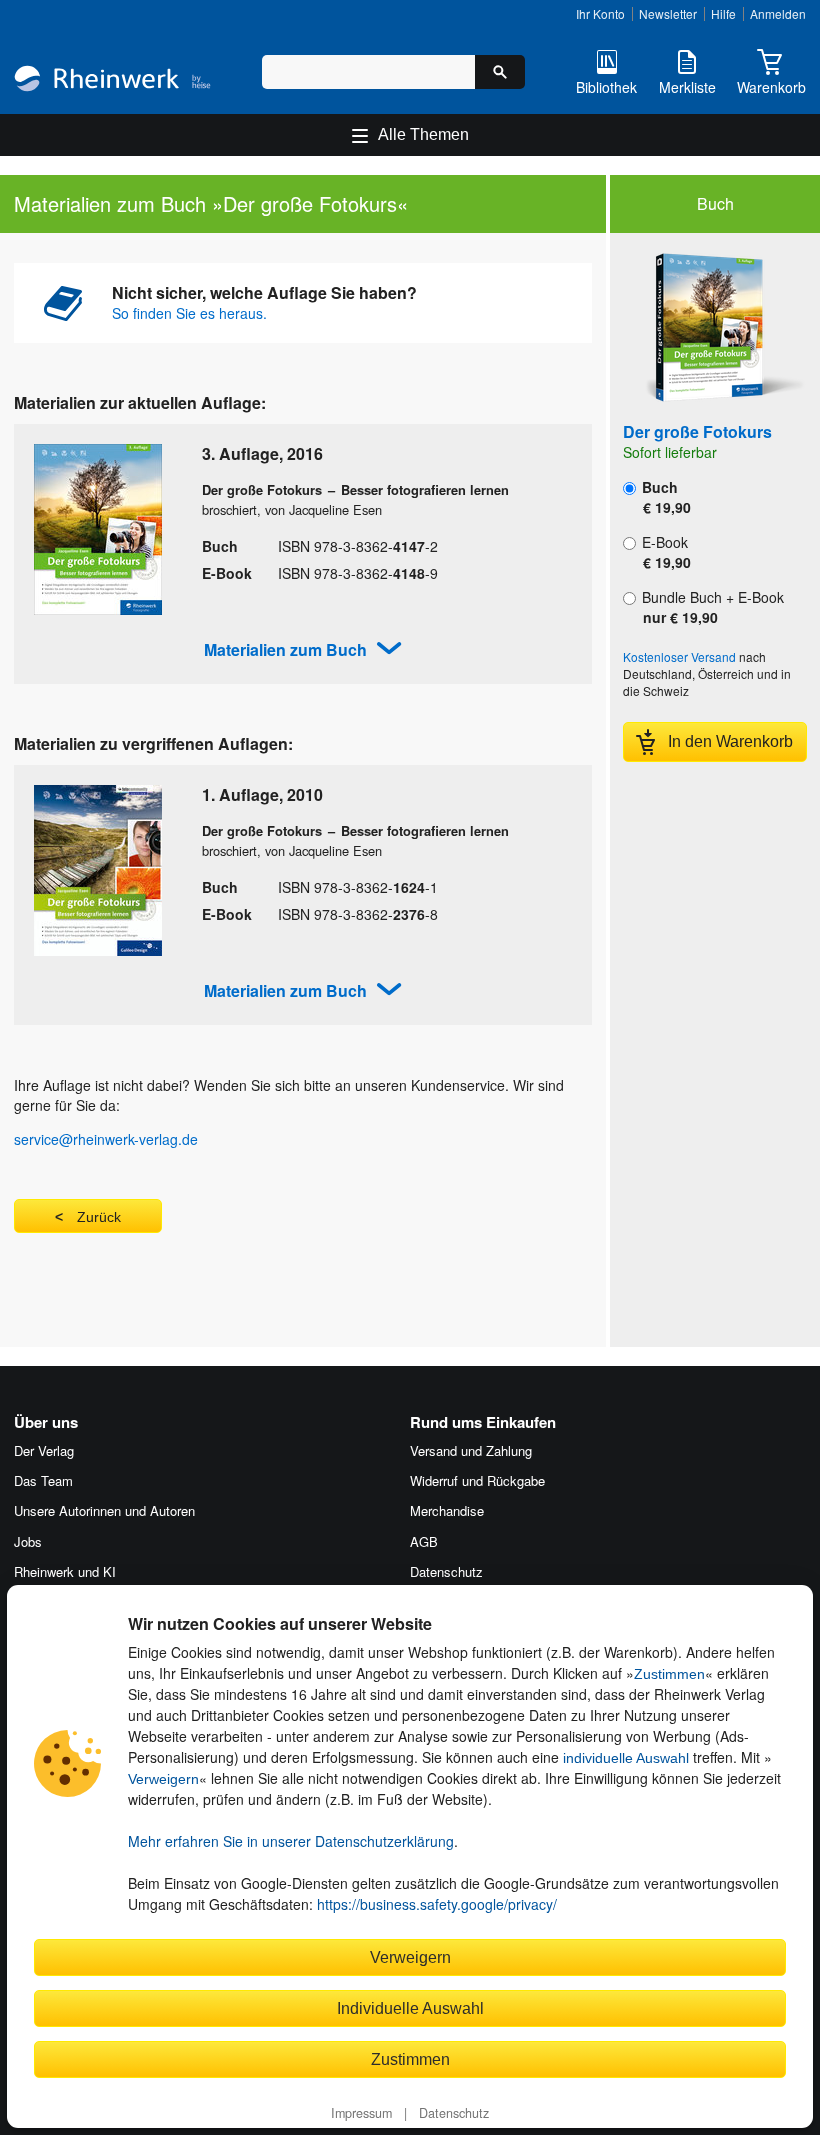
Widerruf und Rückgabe (477, 1480)
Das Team (43, 1480)
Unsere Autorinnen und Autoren (104, 1510)
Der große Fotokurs (697, 431)
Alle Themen (423, 134)
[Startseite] (112, 80)
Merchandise (447, 1510)
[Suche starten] (500, 72)
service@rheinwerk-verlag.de (106, 1139)
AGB (424, 1541)
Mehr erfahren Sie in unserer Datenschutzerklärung (291, 1841)
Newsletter (668, 13)
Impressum (361, 2113)
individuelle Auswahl (626, 1758)
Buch (664, 497)
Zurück (99, 1217)
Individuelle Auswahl (410, 2008)
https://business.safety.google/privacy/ (437, 1904)
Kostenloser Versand (679, 656)
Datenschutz (454, 2113)
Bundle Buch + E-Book (711, 607)
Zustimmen (669, 1674)
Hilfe (723, 13)
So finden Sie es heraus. (189, 313)
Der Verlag (44, 1450)
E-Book (664, 552)
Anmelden (778, 13)
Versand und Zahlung (471, 1450)
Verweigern (163, 1779)
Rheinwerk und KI (65, 1571)
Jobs (28, 1541)
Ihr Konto (600, 13)
